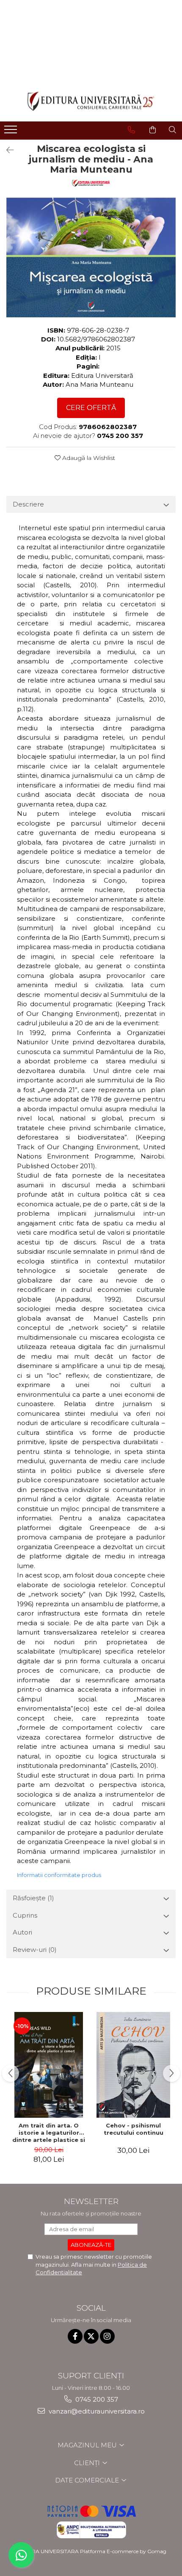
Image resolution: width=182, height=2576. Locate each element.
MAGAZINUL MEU (88, 2445)
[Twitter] (91, 2336)
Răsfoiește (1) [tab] (33, 1898)
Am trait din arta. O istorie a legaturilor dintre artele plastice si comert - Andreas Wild (49, 2133)
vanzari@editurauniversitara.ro (96, 2411)
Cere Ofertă (91, 408)
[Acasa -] (91, 101)
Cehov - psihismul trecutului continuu (134, 2129)
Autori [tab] (22, 1932)
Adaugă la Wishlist (88, 458)
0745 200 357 (96, 2399)
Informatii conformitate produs (59, 1875)
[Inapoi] (6, 150)
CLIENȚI (88, 2463)
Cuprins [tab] (25, 1915)
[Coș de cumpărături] (153, 130)
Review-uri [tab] (35, 1950)
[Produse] (12, 132)
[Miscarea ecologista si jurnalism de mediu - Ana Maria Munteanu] (91, 257)
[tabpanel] (91, 257)
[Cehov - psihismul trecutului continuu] (133, 2065)
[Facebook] (75, 2336)
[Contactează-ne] (131, 130)
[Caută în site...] (172, 130)
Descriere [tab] (28, 504)
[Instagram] (107, 2336)
